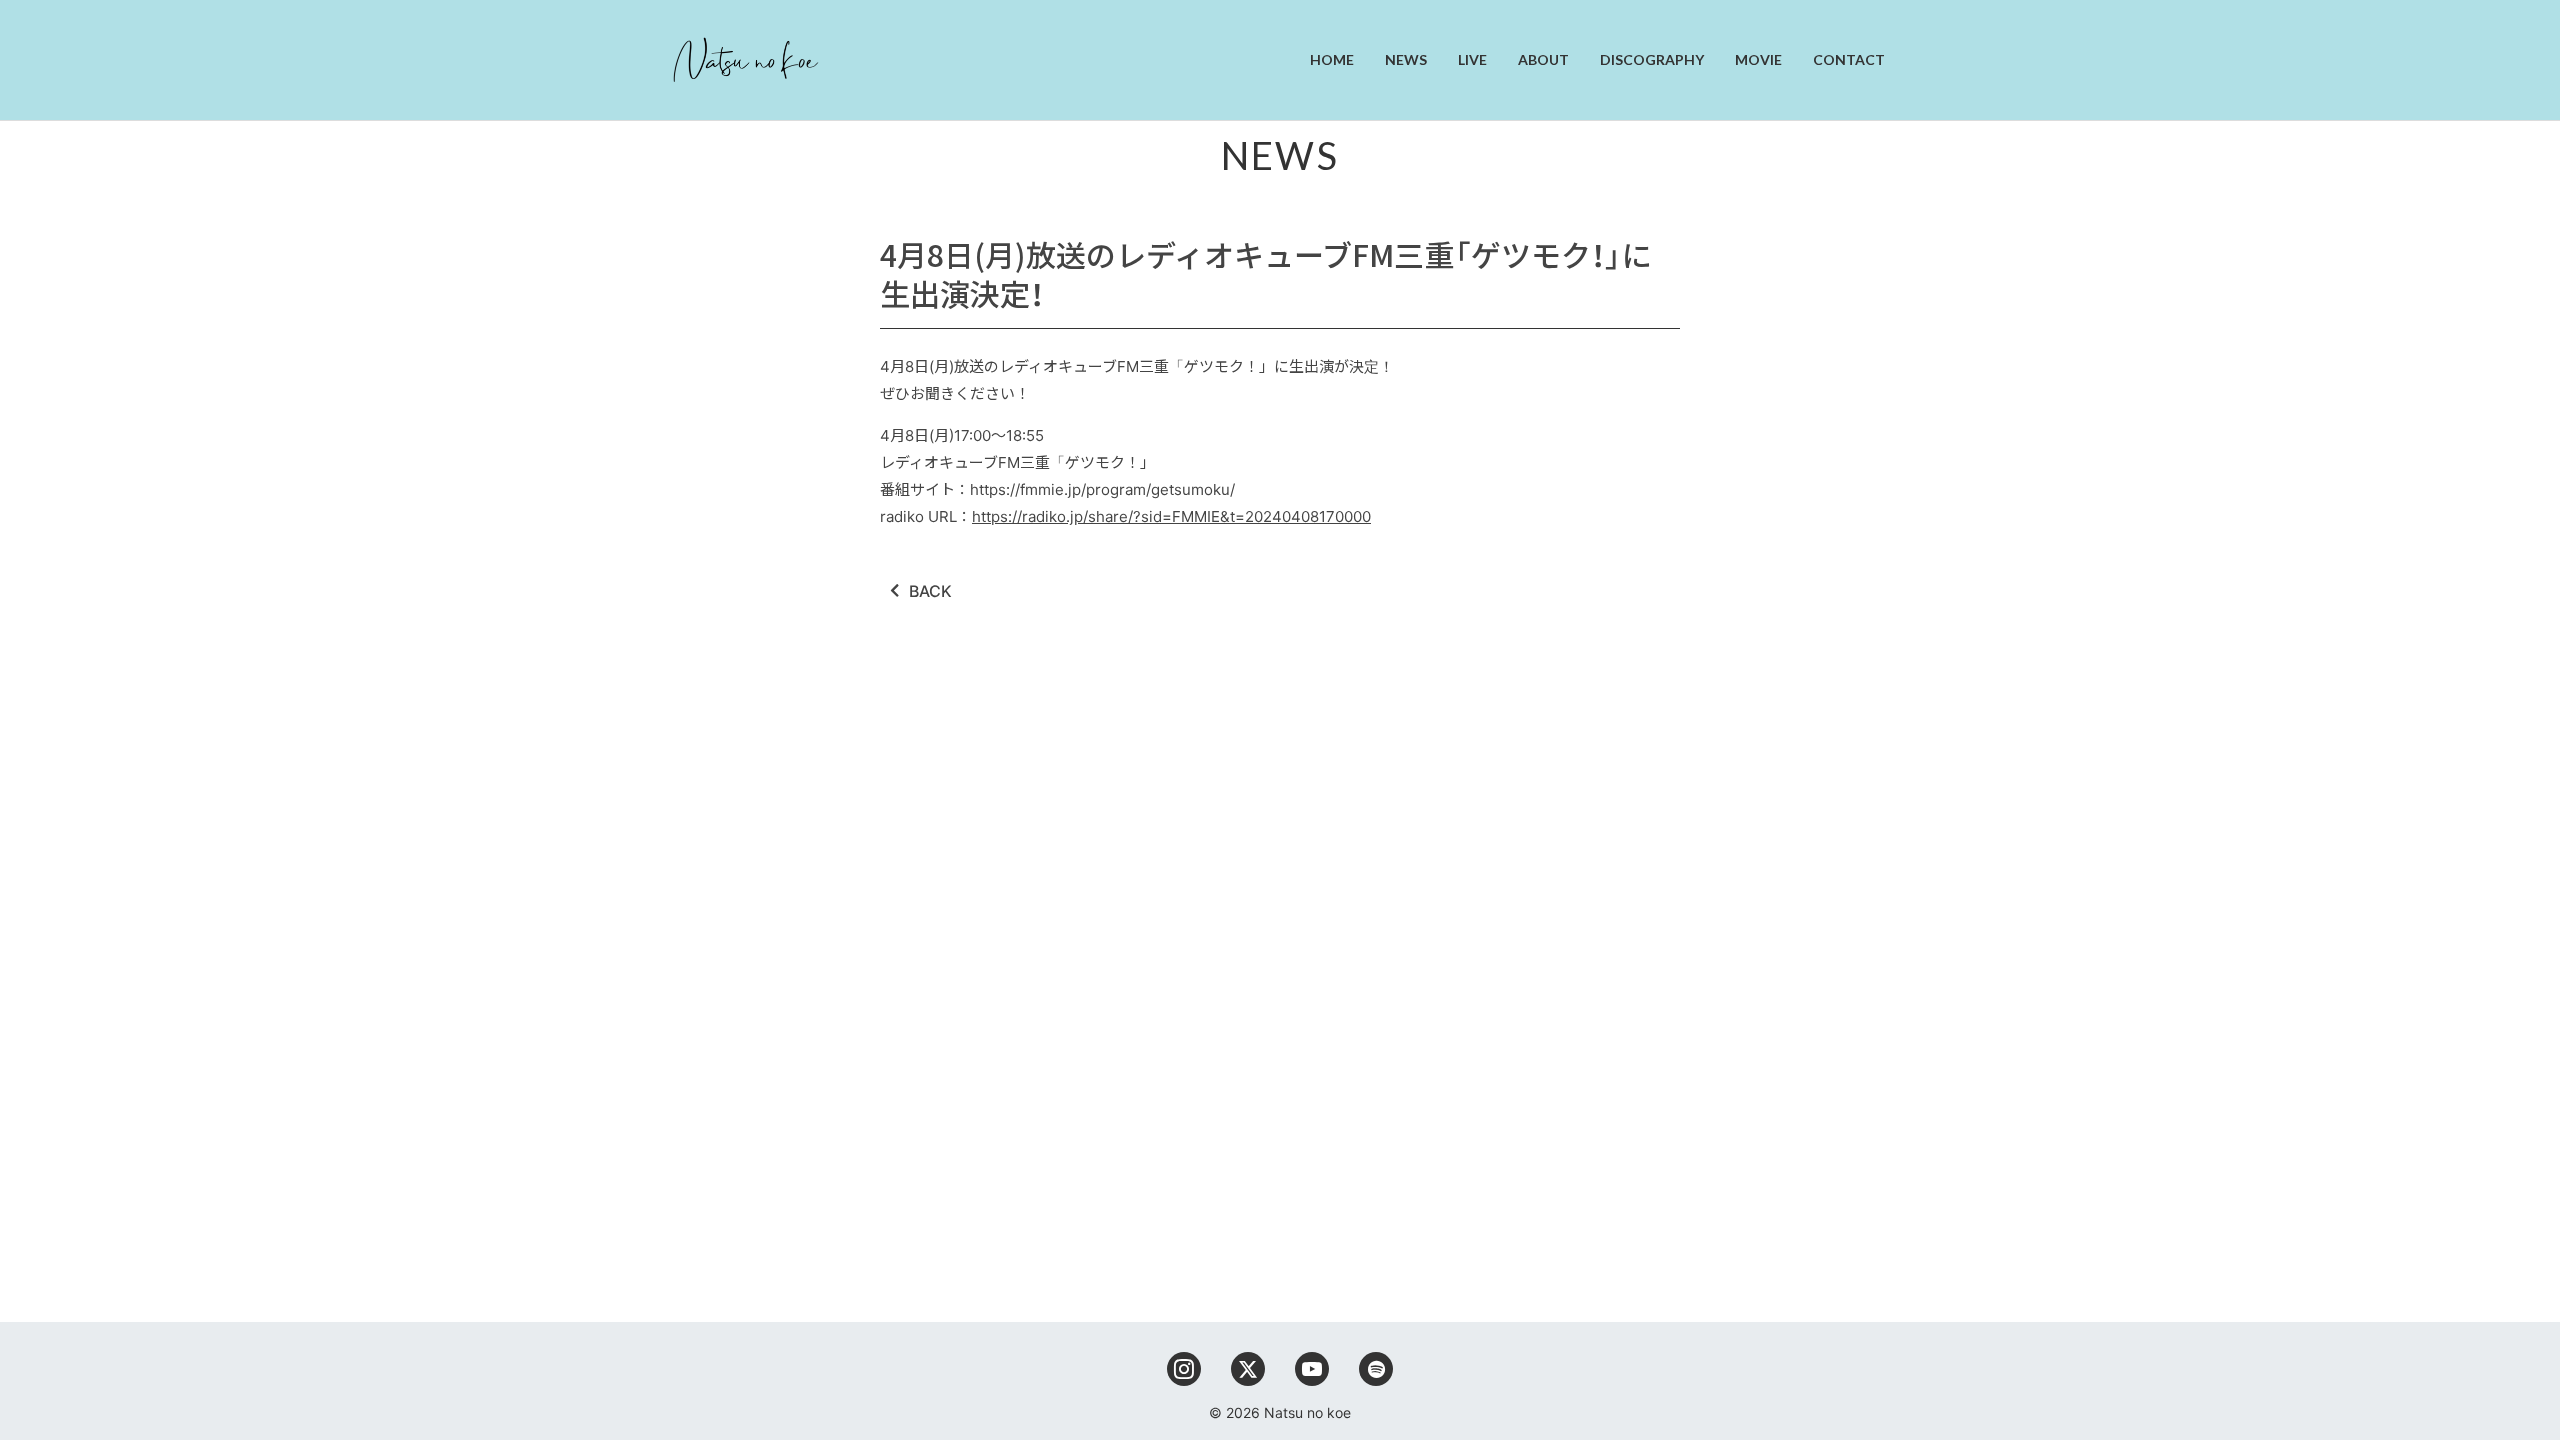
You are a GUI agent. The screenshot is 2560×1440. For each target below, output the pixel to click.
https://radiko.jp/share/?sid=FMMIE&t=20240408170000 (1171, 516)
